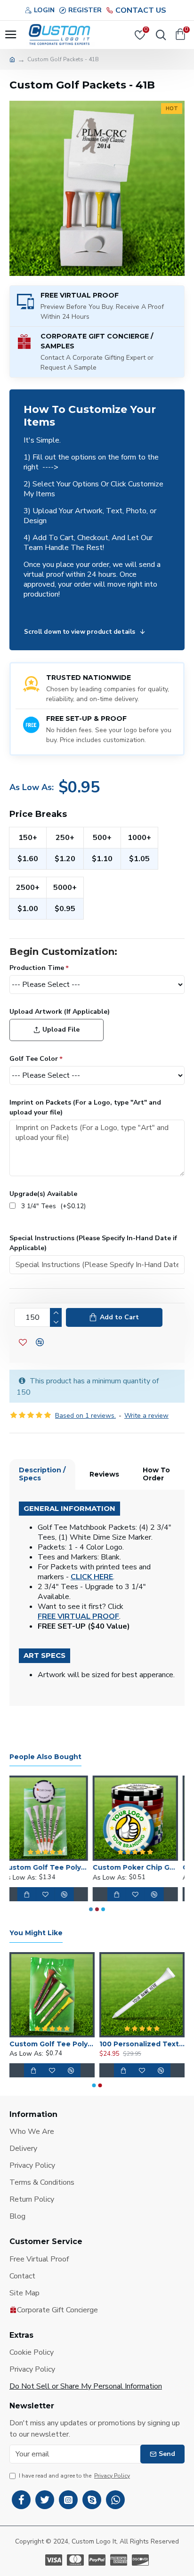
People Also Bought (45, 1757)
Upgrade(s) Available (43, 1194)
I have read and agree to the (74, 2476)
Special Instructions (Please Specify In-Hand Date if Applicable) (93, 1243)
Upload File (61, 1030)
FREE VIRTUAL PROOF (78, 1617)
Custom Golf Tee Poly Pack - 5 (141, 2044)
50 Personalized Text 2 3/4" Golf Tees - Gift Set (51, 2044)
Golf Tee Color (34, 1059)
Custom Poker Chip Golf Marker (52, 1867)
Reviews (104, 1474)
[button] (91, 1909)
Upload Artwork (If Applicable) (60, 1012)
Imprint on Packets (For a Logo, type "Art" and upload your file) (85, 1107)
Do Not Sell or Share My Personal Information (86, 2386)
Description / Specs (42, 1474)
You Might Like (36, 1933)
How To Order (156, 1474)
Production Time (37, 968)
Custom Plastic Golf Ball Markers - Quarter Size (142, 1867)
